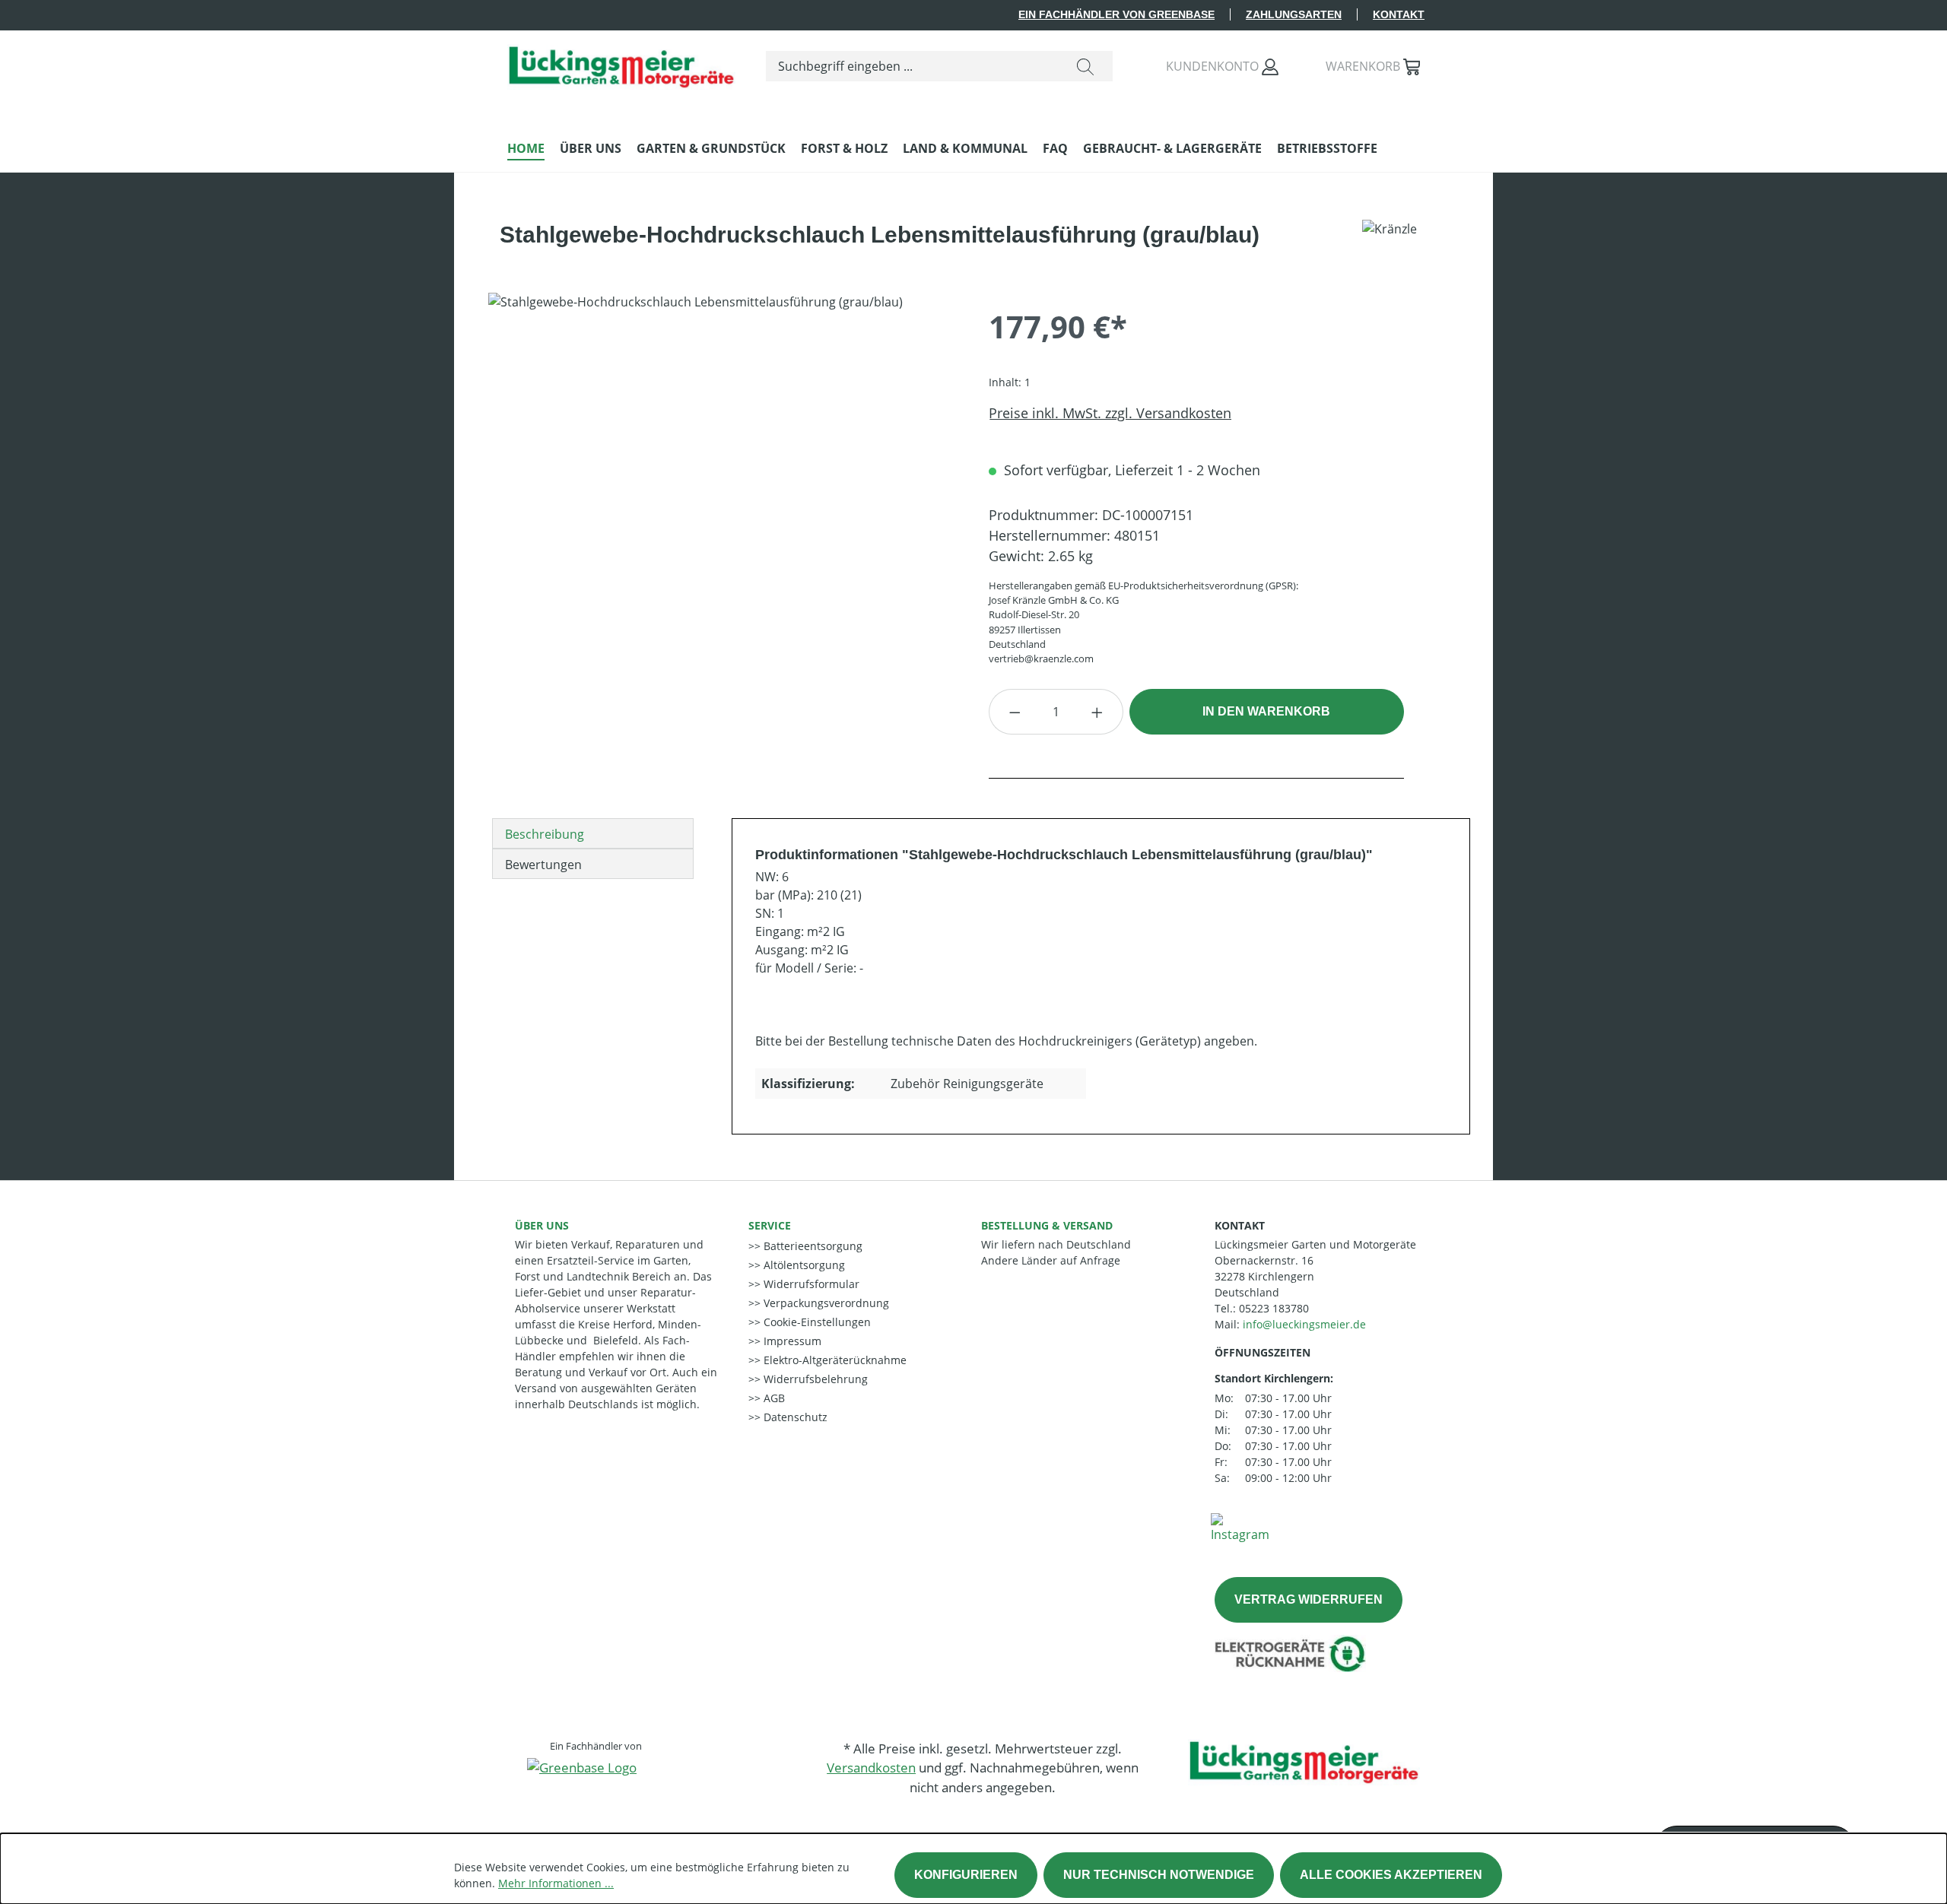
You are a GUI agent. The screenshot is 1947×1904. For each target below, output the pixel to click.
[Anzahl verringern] (1015, 712)
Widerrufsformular (810, 1284)
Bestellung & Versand (1047, 1225)
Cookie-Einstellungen (816, 1322)
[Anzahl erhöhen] (1097, 712)
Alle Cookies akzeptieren (1391, 1875)
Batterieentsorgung (812, 1246)
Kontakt (1399, 14)
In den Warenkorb (1266, 711)
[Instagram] (1240, 1527)
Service (770, 1225)
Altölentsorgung (803, 1265)
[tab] (593, 833)
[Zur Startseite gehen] (621, 63)
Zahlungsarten (1294, 14)
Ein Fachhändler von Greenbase (1116, 14)
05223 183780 (1274, 1308)
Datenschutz (794, 1417)
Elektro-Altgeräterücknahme (834, 1360)
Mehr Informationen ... (556, 1883)
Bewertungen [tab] (543, 865)
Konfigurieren (966, 1875)
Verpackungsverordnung (825, 1303)
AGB (773, 1398)
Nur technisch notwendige (1159, 1875)
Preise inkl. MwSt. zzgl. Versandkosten (1110, 413)
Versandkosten (871, 1768)
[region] (723, 456)
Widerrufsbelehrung (814, 1379)
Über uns (542, 1225)
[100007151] (723, 456)
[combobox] (912, 66)
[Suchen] (1085, 66)
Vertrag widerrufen (1309, 1599)
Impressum (791, 1341)
